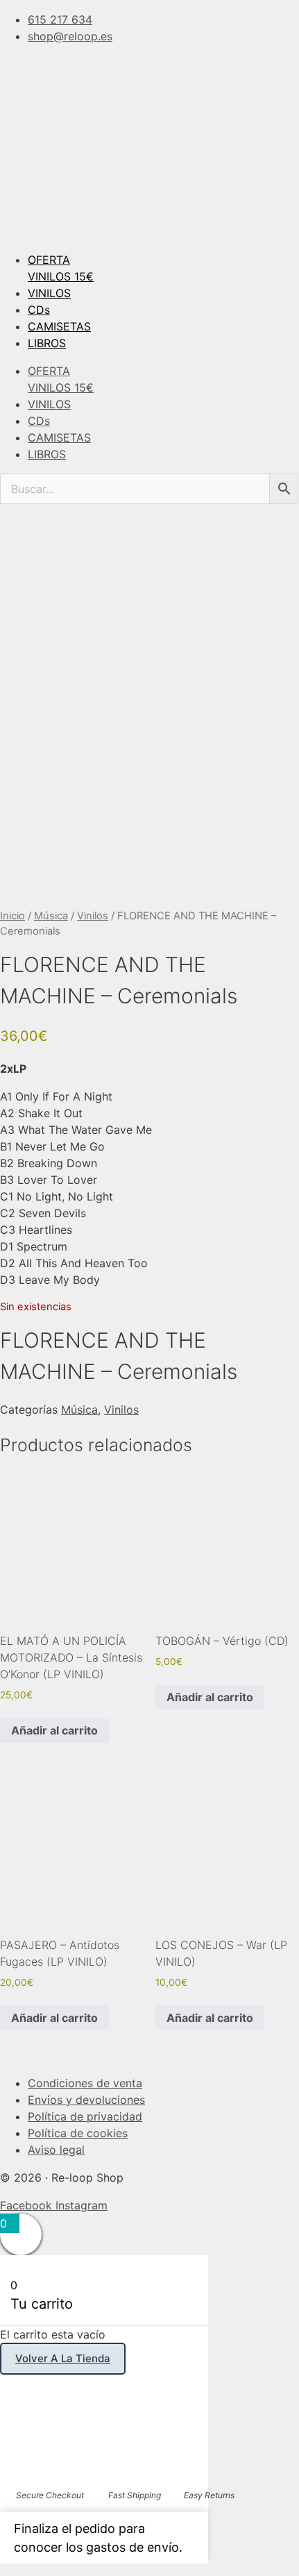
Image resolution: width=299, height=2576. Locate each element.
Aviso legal (56, 2150)
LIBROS (47, 343)
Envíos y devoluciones (86, 2100)
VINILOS (49, 293)
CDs (39, 310)
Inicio (12, 916)
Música (51, 916)
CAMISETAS (59, 326)
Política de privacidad (85, 2116)
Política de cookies (78, 2133)
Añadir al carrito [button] (54, 1730)
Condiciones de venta (85, 2083)
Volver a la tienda (63, 2358)
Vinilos (93, 916)
